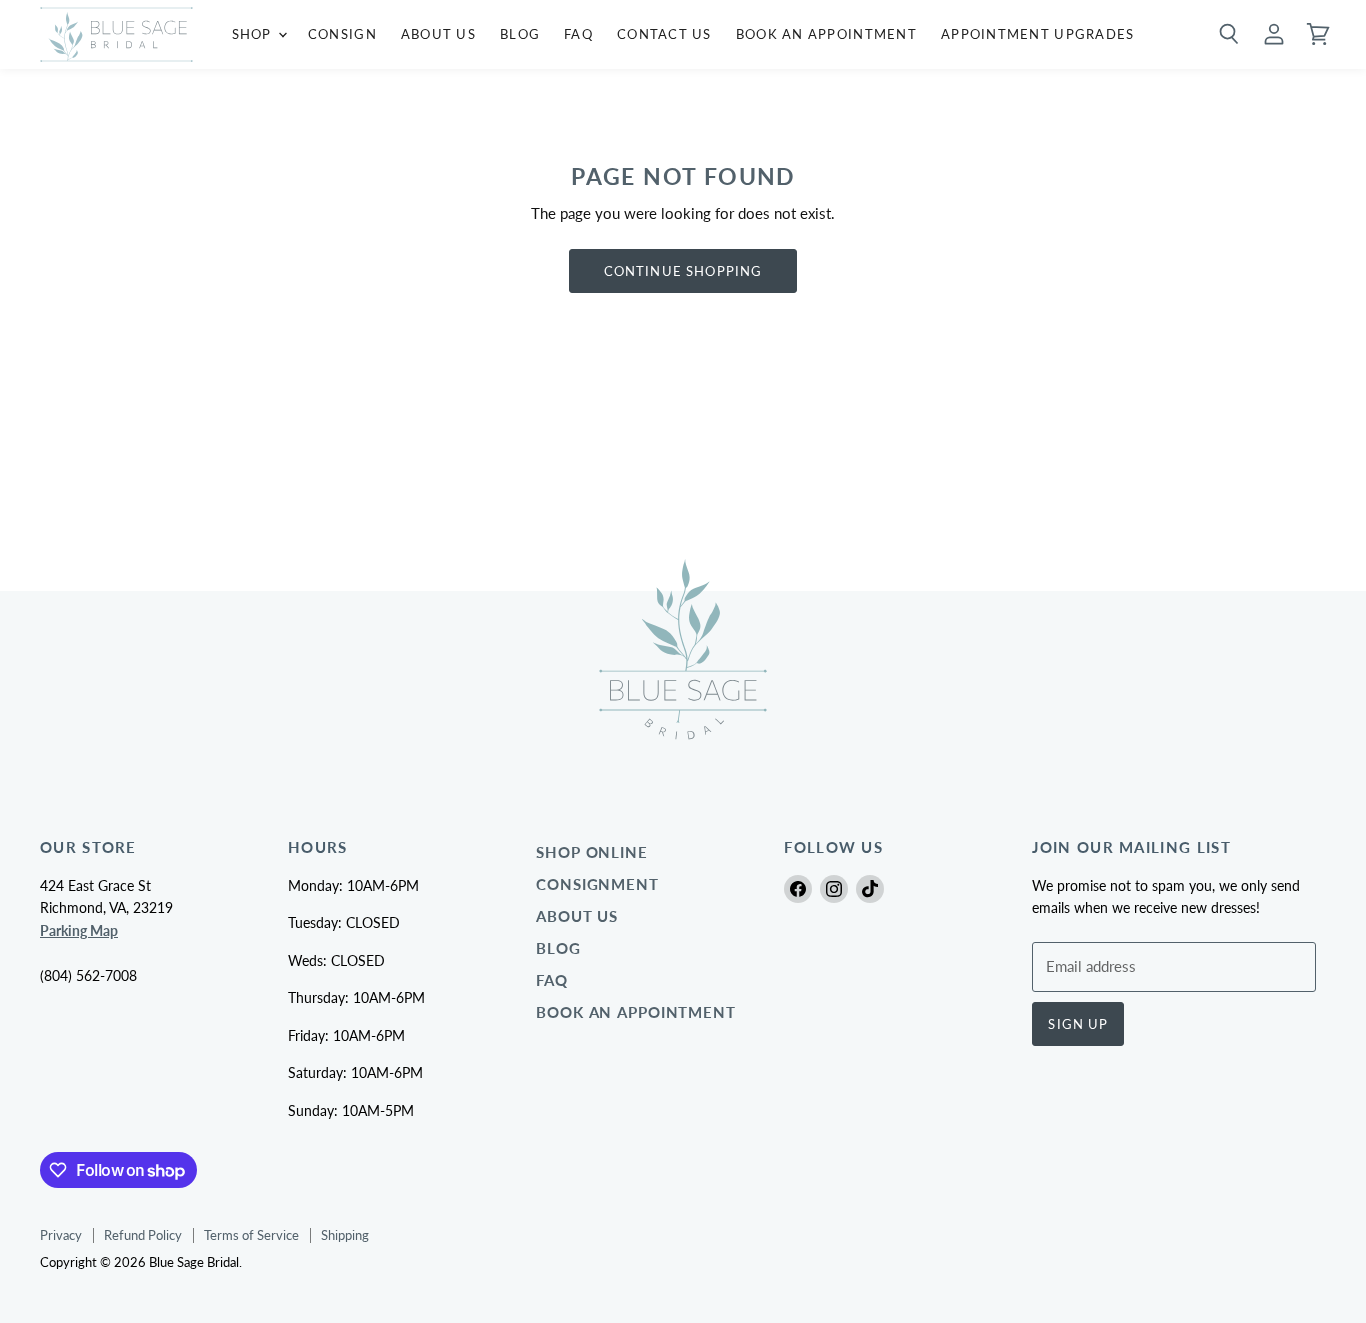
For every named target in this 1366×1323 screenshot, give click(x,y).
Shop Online (592, 852)
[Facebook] (798, 889)
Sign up (1078, 1024)
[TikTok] (870, 889)
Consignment (597, 884)
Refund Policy (143, 1235)
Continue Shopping (683, 271)
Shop (254, 34)
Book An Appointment (826, 34)
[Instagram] (834, 889)
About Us (438, 34)
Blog (520, 34)
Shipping (345, 1235)
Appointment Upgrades (1038, 34)
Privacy (61, 1235)
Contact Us (664, 34)
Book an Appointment (636, 1012)
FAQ (578, 34)
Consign (342, 34)
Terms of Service (251, 1235)
